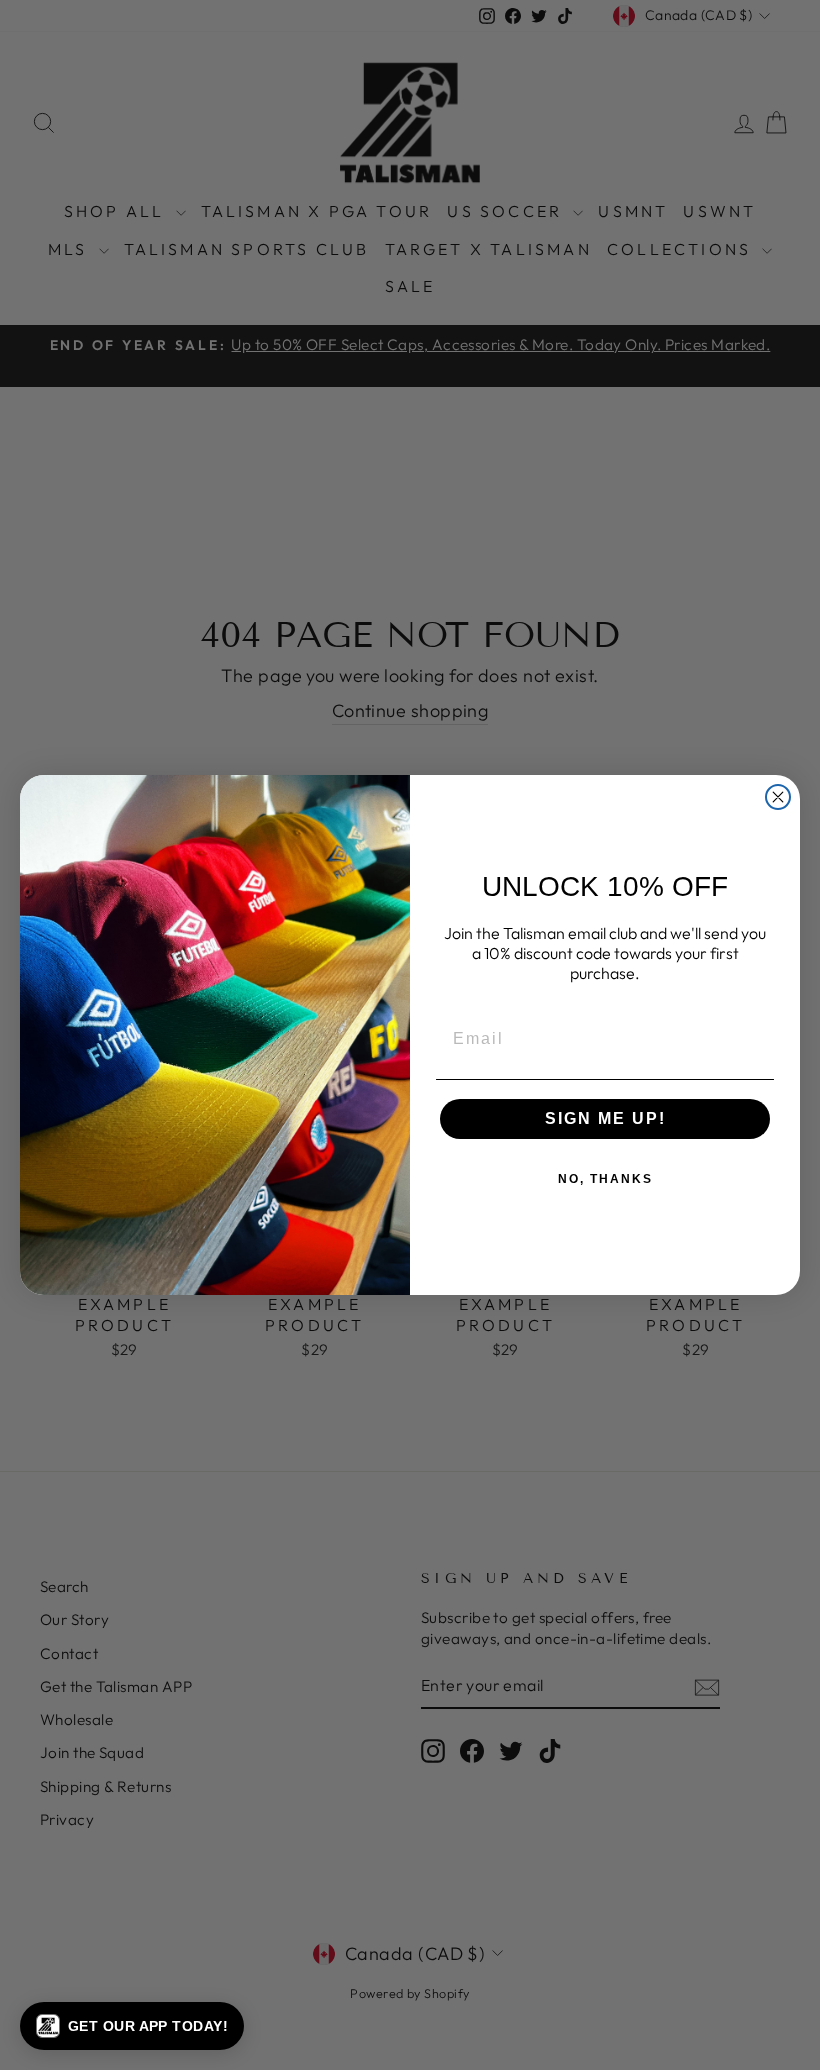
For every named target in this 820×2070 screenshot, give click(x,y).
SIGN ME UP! (605, 1118)
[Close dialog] (778, 797)
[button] (132, 2026)
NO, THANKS (605, 1179)
